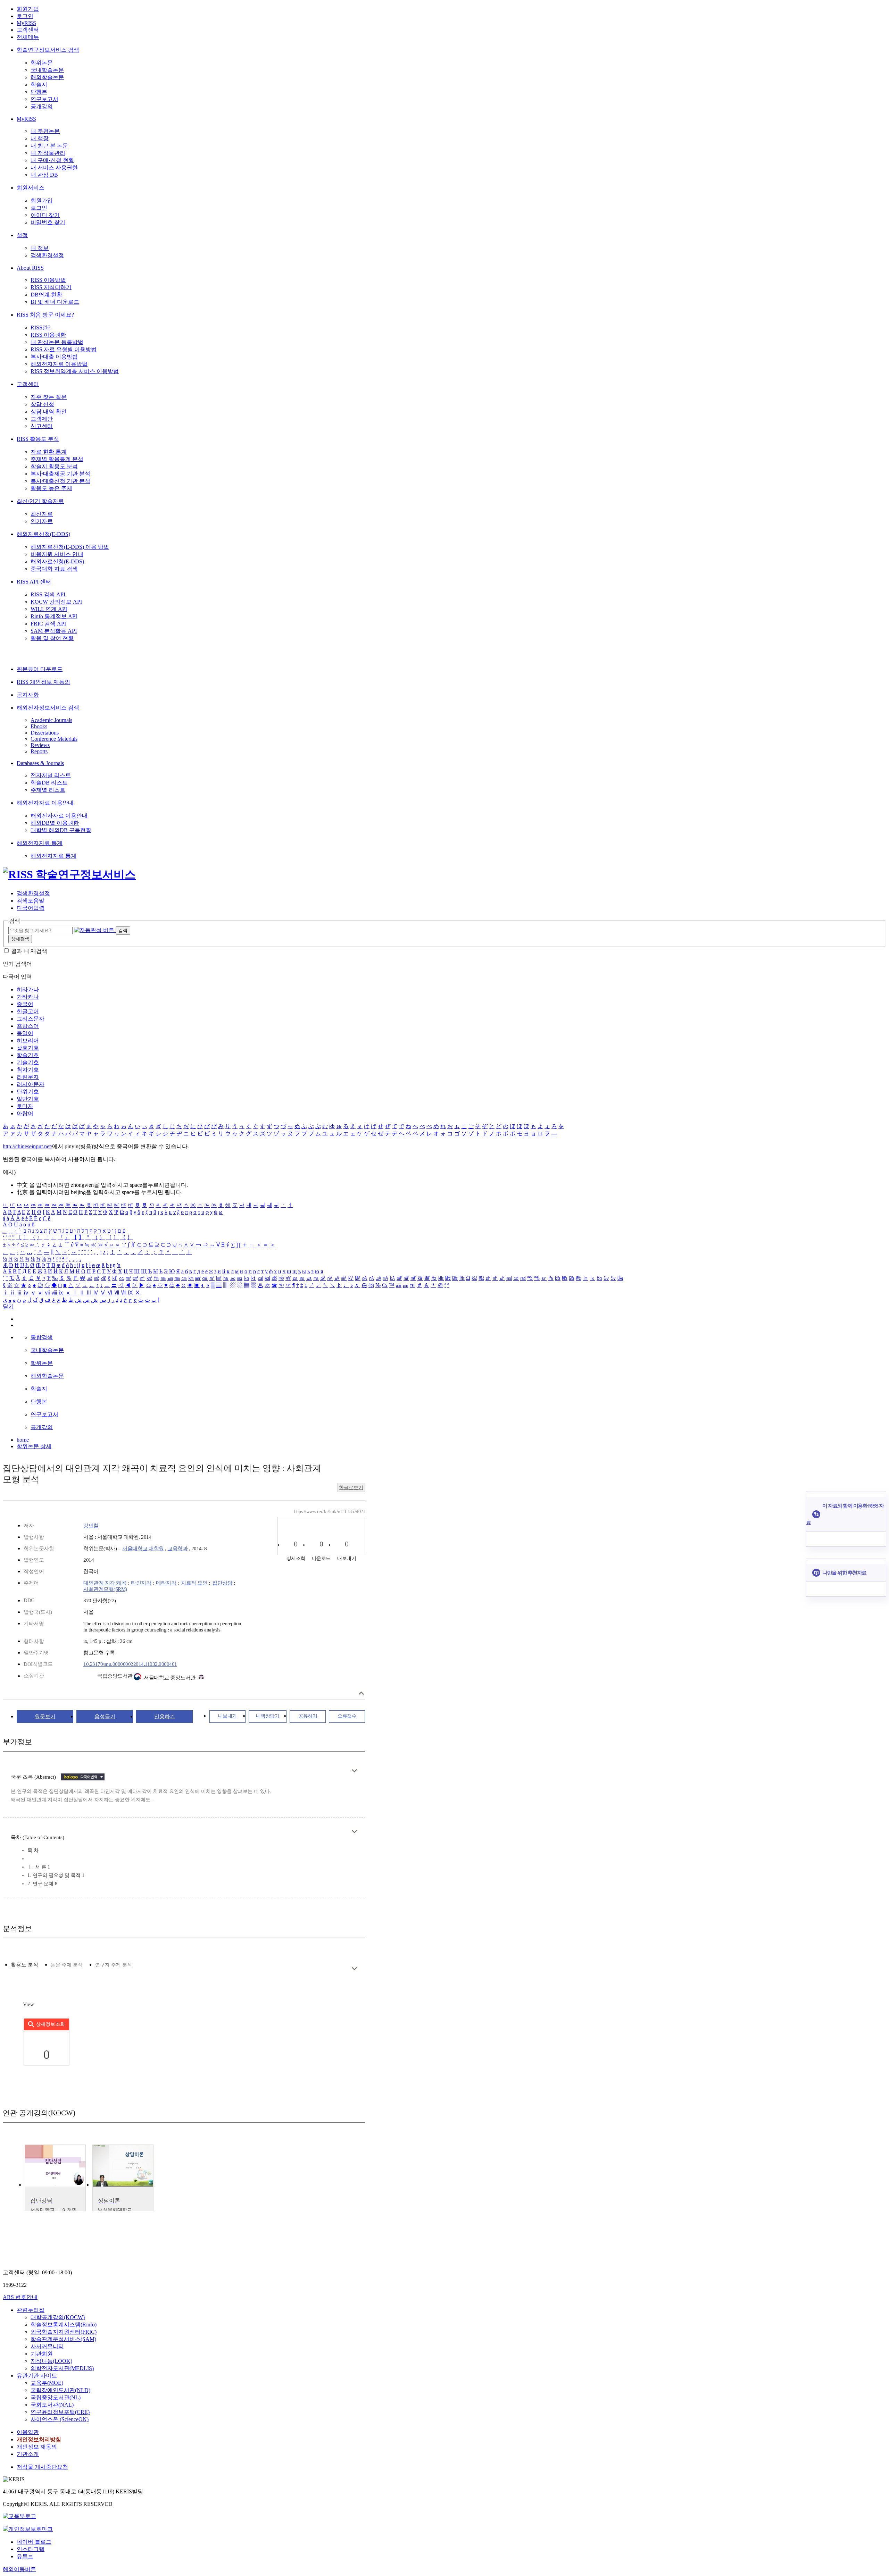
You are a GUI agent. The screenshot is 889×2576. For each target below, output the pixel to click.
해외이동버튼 (19, 2569)
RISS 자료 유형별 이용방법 (64, 349)
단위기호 (28, 1092)
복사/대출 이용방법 (54, 357)
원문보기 (45, 1717)
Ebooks (39, 726)
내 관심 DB (44, 175)
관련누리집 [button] (31, 2310)
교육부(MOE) (47, 2383)
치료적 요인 (194, 1583)
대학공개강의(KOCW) (58, 2317)
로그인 (25, 16)
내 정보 (40, 248)
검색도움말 (31, 901)
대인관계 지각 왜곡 (105, 1583)
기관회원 (42, 2354)
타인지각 (141, 1583)
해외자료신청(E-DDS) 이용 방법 (70, 547)
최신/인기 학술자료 (40, 501)
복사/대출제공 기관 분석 (60, 474)
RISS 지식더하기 (51, 287)
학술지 (39, 85)
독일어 (25, 1033)
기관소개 (28, 2454)
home (23, 1440)
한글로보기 (351, 1488)
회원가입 (28, 9)
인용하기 (165, 1717)
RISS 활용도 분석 (38, 439)
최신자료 (42, 514)
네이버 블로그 (34, 2542)
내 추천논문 (45, 131)
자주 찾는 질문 (49, 397)
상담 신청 (42, 404)
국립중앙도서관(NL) (56, 2397)
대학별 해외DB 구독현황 (61, 830)
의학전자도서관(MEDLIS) (62, 2368)
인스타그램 (31, 2549)
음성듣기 (105, 1717)
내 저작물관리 (48, 153)
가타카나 (28, 997)
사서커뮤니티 (47, 2346)
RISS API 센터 (34, 582)
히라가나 (28, 989)
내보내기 (227, 1716)
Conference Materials (54, 739)
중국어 (25, 1004)
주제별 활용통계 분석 (57, 459)
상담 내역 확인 (49, 412)
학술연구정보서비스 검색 (48, 50)
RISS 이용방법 (48, 280)
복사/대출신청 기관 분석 (60, 481)
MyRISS (26, 23)
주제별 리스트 (48, 790)
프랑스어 (28, 1026)
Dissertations (45, 733)
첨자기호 (28, 1070)
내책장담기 (268, 1716)
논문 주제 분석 (67, 1965)
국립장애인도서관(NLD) (60, 2390)
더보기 (354, 1771)
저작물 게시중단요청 (42, 2467)
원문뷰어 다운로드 (40, 669)
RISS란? (40, 328)
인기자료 (42, 521)
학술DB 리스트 (49, 783)
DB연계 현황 (46, 295)
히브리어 (28, 1041)
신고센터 (42, 426)
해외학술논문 (47, 77)
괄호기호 (28, 1048)
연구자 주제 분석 (114, 1965)
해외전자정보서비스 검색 (48, 708)
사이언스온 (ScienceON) (60, 2419)
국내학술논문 (47, 70)
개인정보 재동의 (37, 2447)
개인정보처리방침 (39, 2439)
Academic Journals (51, 720)
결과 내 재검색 (29, 951)
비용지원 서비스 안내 (57, 554)
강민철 (91, 1526)
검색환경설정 (47, 255)
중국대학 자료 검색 (54, 569)
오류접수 (347, 1716)
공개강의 (42, 106)
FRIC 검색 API (48, 624)
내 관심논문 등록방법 (57, 342)
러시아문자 (31, 1084)
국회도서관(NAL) (52, 2405)
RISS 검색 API (48, 594)
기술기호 (28, 1062)
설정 (22, 235)
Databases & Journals (40, 763)
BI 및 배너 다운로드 (55, 302)
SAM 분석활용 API (54, 631)
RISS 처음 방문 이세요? (45, 315)
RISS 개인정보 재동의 (43, 682)
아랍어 (25, 1113)
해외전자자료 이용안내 (45, 803)
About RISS (30, 268)
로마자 (25, 1106)
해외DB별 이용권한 (55, 823)
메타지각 (166, 1583)
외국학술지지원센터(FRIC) (64, 2332)
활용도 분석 (24, 1965)
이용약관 (28, 2432)
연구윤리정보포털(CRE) (60, 2412)
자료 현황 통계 (49, 452)
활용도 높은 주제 (51, 488)
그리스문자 (31, 1019)
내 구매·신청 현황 (52, 160)
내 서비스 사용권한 (54, 167)
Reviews (40, 745)
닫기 (8, 1306)
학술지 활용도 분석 (54, 466)
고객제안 (42, 419)
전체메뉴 (28, 37)
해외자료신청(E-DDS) (43, 534)
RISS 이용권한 (48, 335)
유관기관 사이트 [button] (37, 2376)
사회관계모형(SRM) (105, 1589)
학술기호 (28, 1055)
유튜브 (25, 2556)
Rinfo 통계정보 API (54, 616)
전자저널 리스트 (51, 775)
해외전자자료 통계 (40, 843)
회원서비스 (31, 188)
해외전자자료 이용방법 (59, 364)
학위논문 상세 (34, 1446)
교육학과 (177, 1549)
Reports (39, 751)
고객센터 (28, 30)
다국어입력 (31, 908)
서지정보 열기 (361, 1693)
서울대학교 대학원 (143, 1549)
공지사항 (28, 695)
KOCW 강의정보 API (56, 602)
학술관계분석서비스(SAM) (63, 2339)
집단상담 (222, 1583)
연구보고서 (44, 99)
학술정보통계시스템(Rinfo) (64, 2325)
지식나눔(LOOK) (51, 2361)
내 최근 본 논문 (49, 146)
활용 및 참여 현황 (52, 638)
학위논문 (42, 63)
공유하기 (308, 1716)
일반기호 (28, 1099)
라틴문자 (28, 1077)
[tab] (24, 1965)
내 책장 (40, 138)
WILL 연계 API (49, 609)
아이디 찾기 (45, 215)
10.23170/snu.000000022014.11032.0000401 (130, 1664)
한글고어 (28, 1011)
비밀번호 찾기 (48, 222)
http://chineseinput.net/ (27, 1146)
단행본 (39, 92)
